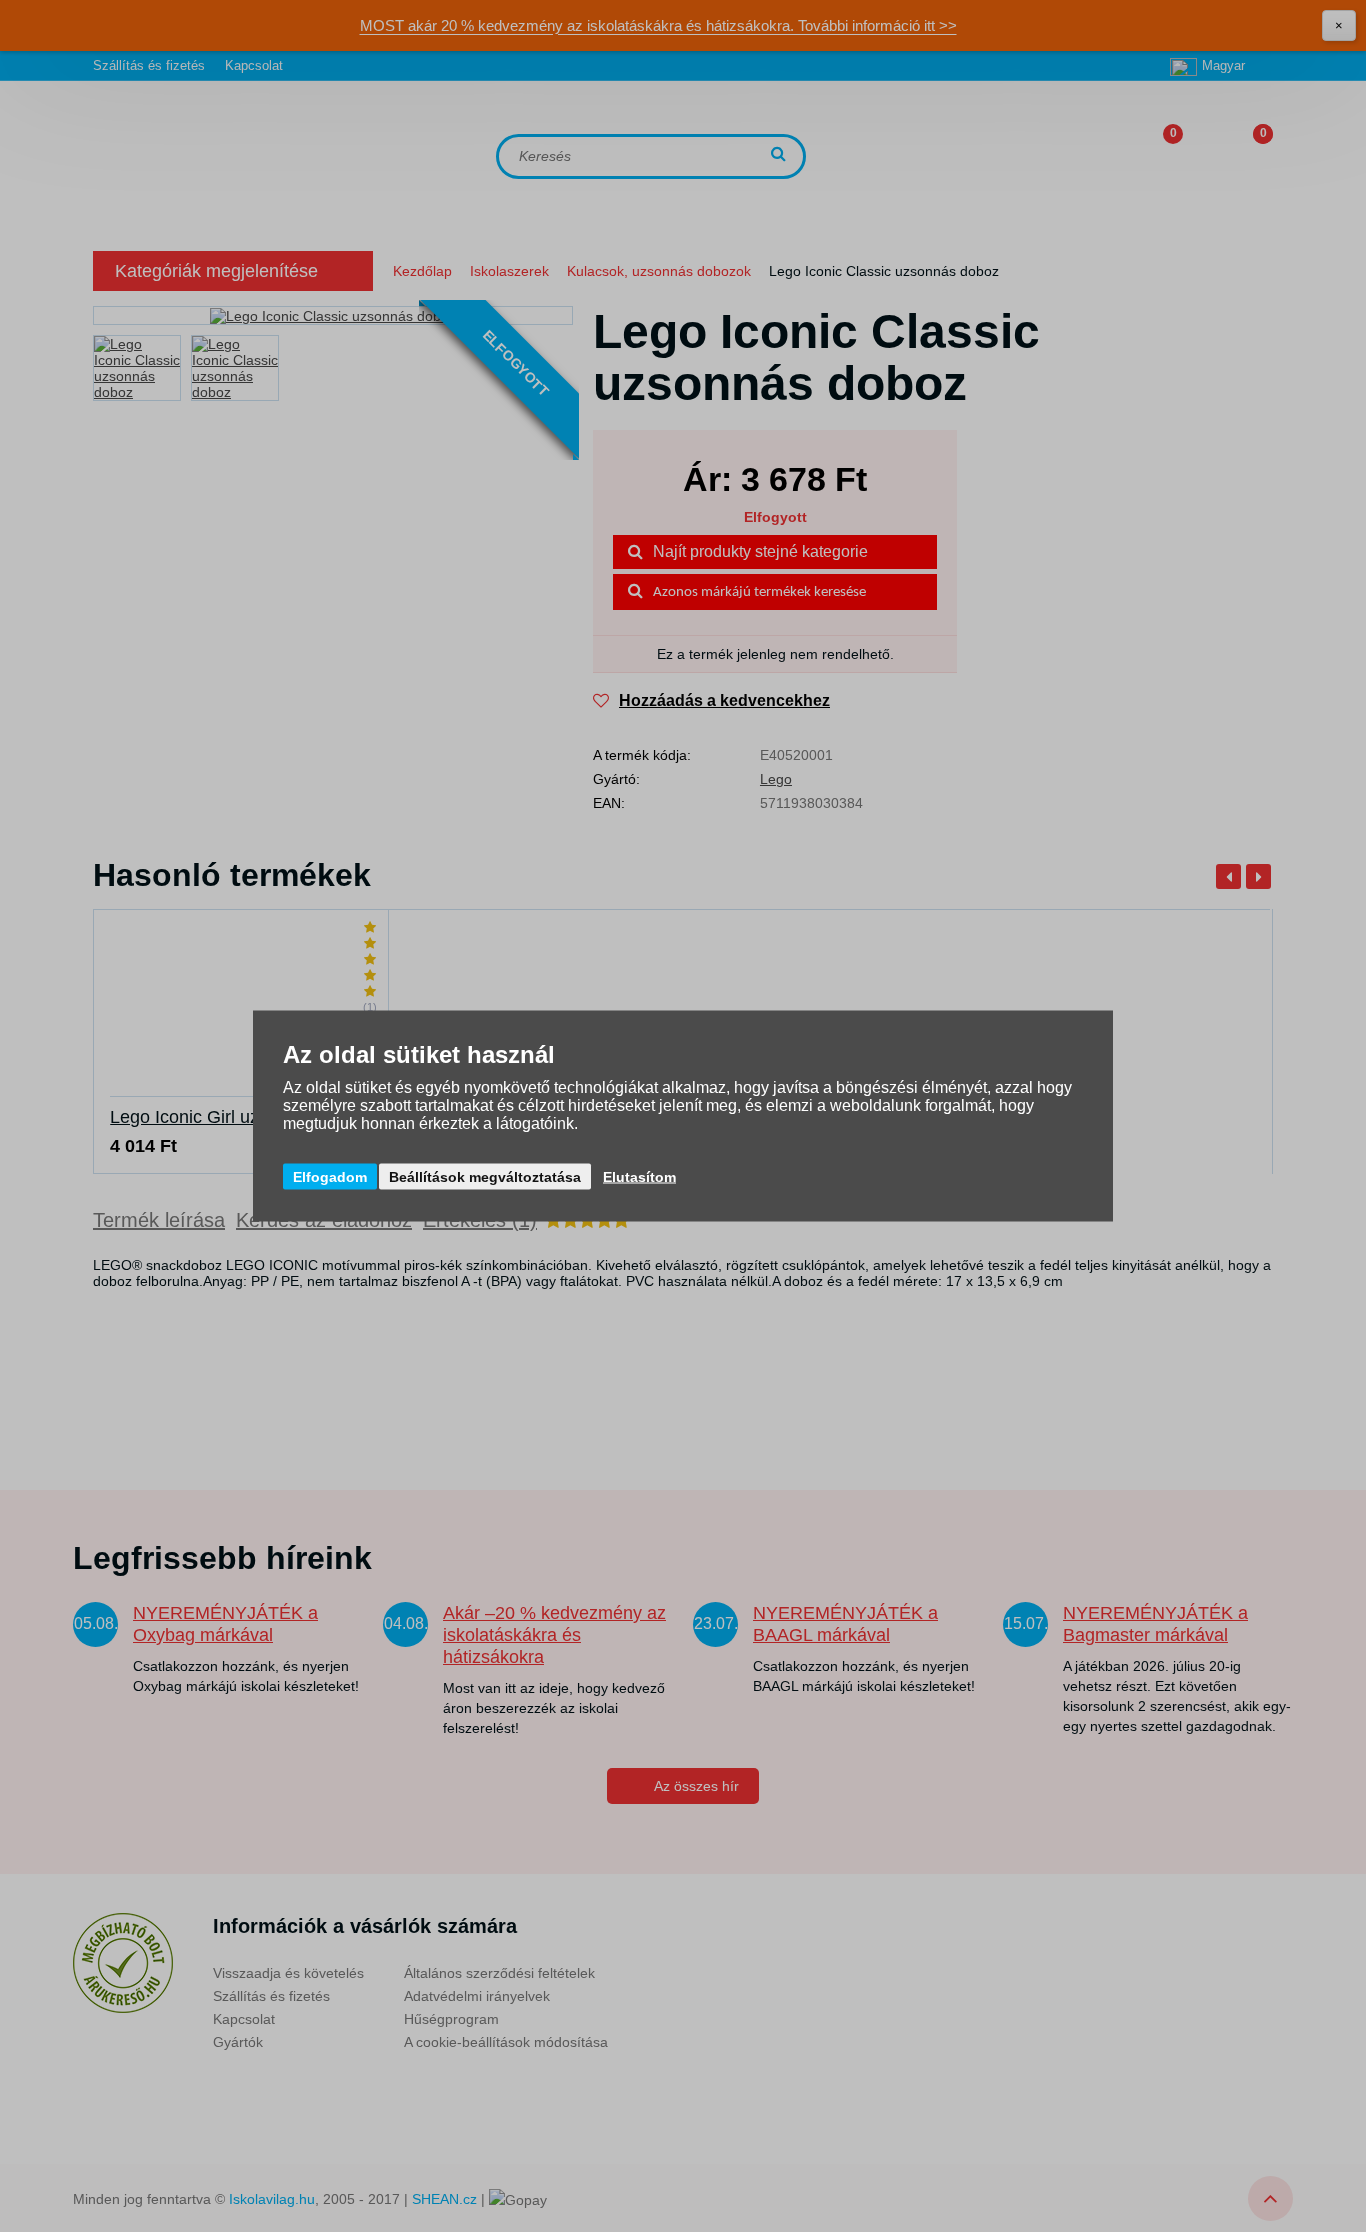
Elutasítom (639, 1177)
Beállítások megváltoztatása (485, 1177)
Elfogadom (330, 1177)
